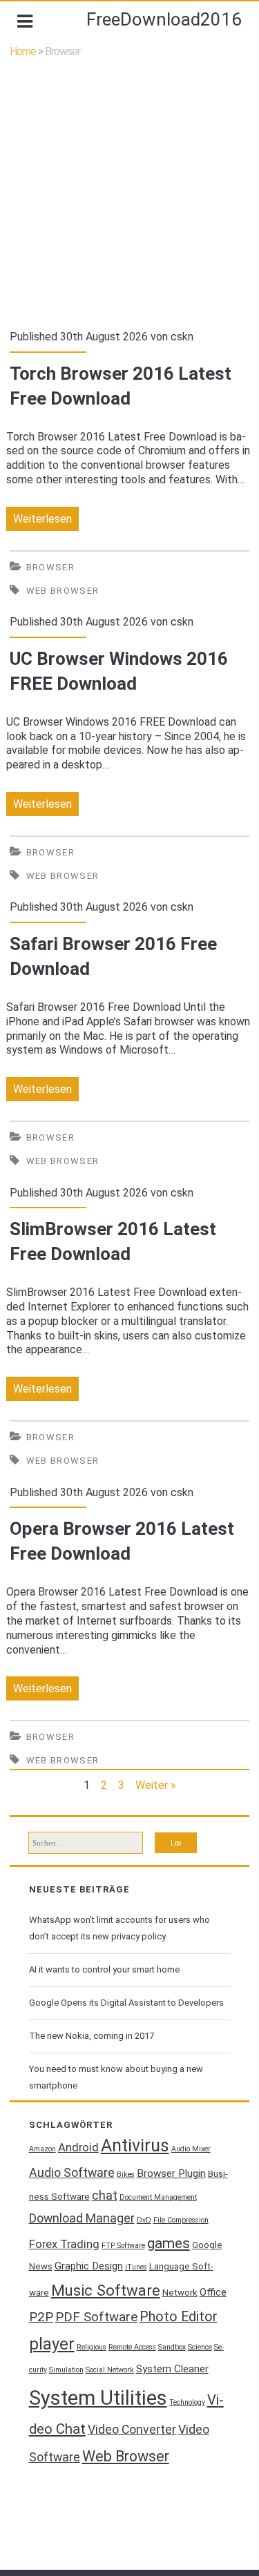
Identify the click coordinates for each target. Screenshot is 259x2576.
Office (213, 2292)
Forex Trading (64, 2244)
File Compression (181, 2220)
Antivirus (135, 2146)
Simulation (66, 2370)
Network (180, 2293)
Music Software (106, 2290)
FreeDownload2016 (164, 19)
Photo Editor (179, 2317)
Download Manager (82, 2218)
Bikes (126, 2175)
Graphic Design (89, 2266)
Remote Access (132, 2347)
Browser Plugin (171, 2173)
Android (78, 2148)
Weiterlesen (46, 521)
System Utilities (98, 2398)
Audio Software (72, 2173)
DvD (144, 2220)
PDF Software (96, 2317)
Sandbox (172, 2347)
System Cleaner (172, 2369)
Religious (92, 2347)
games (169, 2243)
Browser (50, 567)
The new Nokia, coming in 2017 (92, 2036)
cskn (182, 337)
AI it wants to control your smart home (104, 1969)
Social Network (110, 2370)
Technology (187, 2402)
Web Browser (63, 591)
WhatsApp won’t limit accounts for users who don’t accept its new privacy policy (119, 1928)
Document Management (158, 2197)
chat (105, 2196)
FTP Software (123, 2246)
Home (23, 51)
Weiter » (156, 1785)
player (52, 2344)
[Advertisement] (129, 194)
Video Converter (132, 2430)
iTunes (136, 2267)
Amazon (42, 2149)
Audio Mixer (191, 2149)
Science (200, 2347)
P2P (41, 2317)
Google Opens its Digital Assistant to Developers (126, 2003)
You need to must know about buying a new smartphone (116, 2077)
